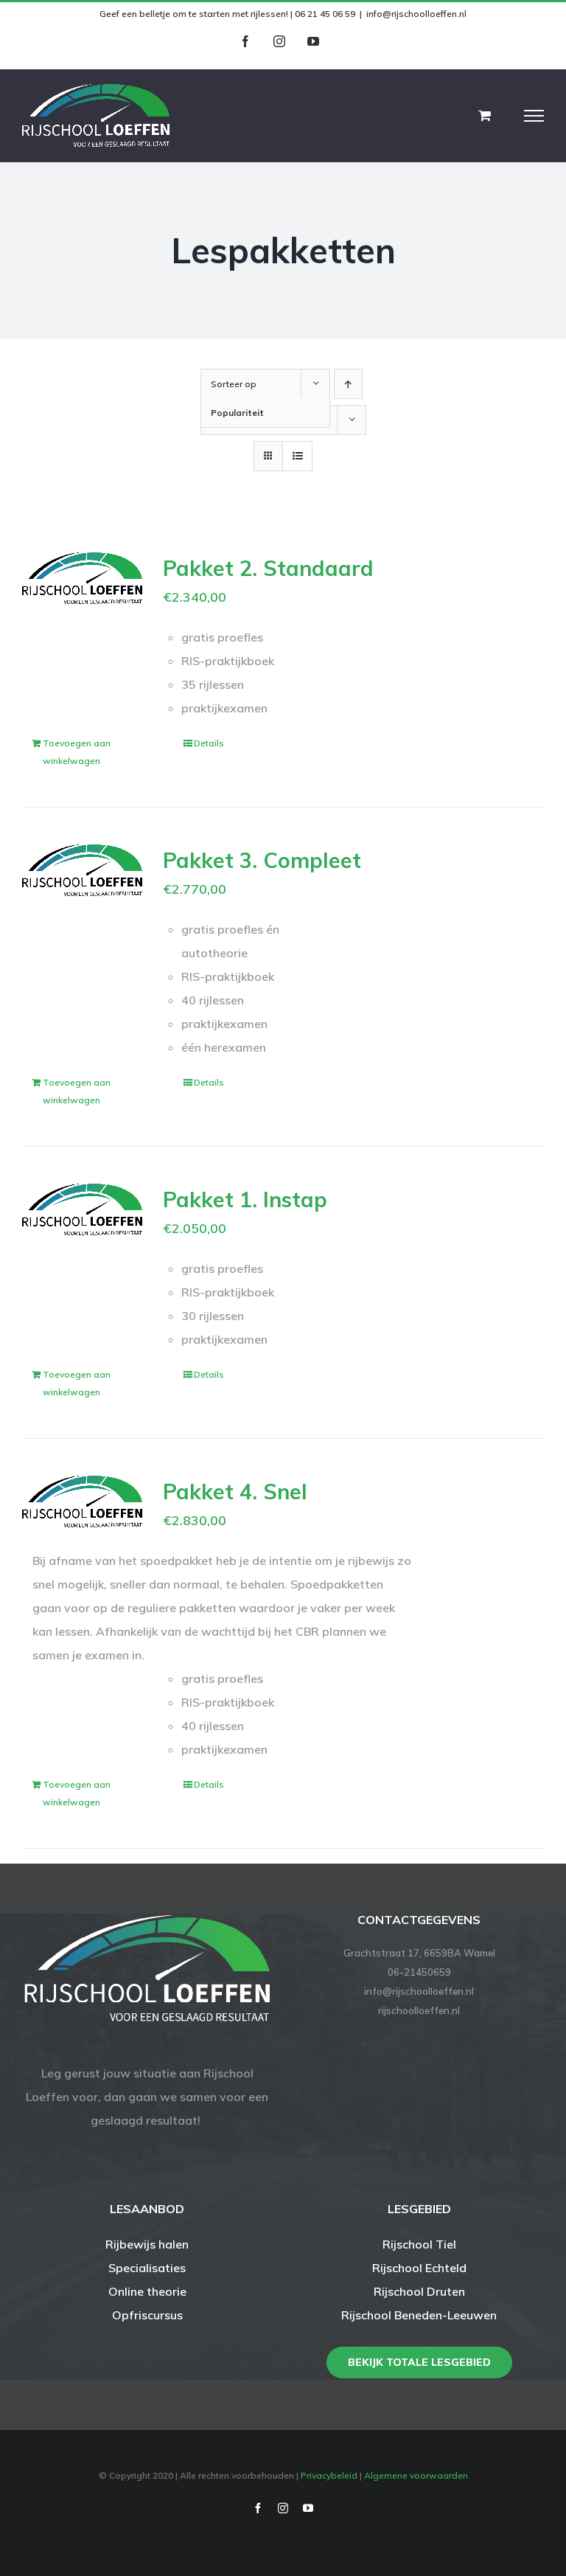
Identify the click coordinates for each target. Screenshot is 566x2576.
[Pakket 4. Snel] (82, 1501)
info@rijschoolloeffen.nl (416, 14)
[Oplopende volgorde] (348, 384)
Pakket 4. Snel (235, 1491)
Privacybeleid (329, 2475)
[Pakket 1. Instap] (82, 1209)
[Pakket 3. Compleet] (82, 870)
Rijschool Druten (419, 2291)
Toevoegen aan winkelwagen (77, 752)
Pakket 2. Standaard (268, 568)
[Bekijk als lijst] (297, 456)
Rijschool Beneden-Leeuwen (419, 2315)
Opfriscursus (147, 2315)
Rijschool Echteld (419, 2268)
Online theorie (147, 2291)
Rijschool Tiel (419, 2244)
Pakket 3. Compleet (262, 860)
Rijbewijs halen (147, 2244)
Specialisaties (147, 2268)
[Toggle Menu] (534, 116)
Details (209, 743)
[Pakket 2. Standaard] (82, 578)
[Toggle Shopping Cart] (485, 115)
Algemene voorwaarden (416, 2475)
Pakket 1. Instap (245, 1199)
